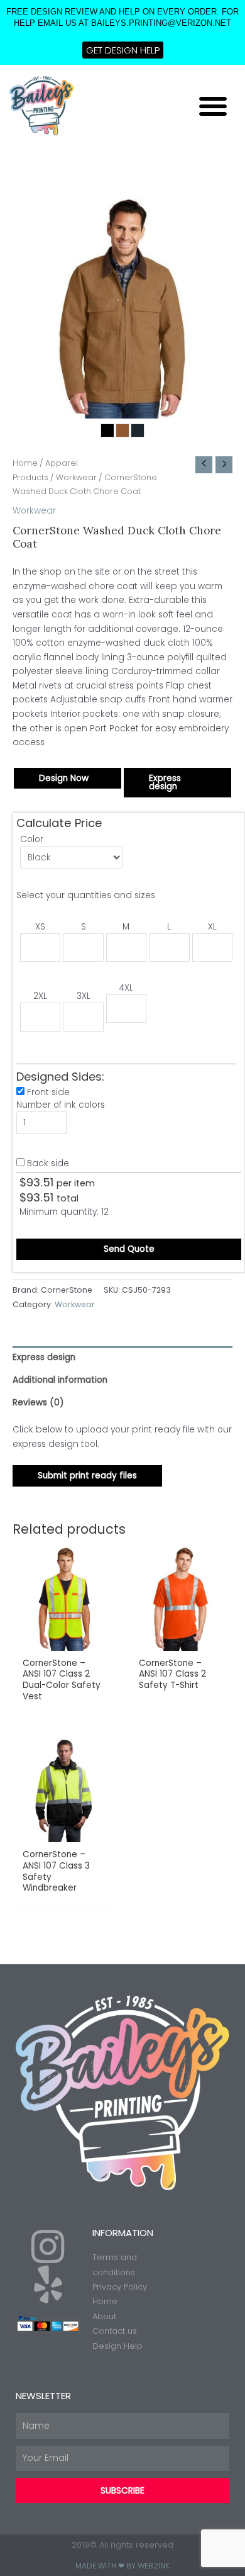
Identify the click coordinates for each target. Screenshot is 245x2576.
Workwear (76, 477)
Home (25, 463)
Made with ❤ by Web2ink (122, 2566)
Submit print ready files (87, 1476)
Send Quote (129, 1249)
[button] (213, 106)
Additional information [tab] (60, 1380)
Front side (48, 1092)
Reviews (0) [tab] (38, 1403)
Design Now (64, 778)
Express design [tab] (44, 1357)
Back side (48, 1163)
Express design (165, 783)
